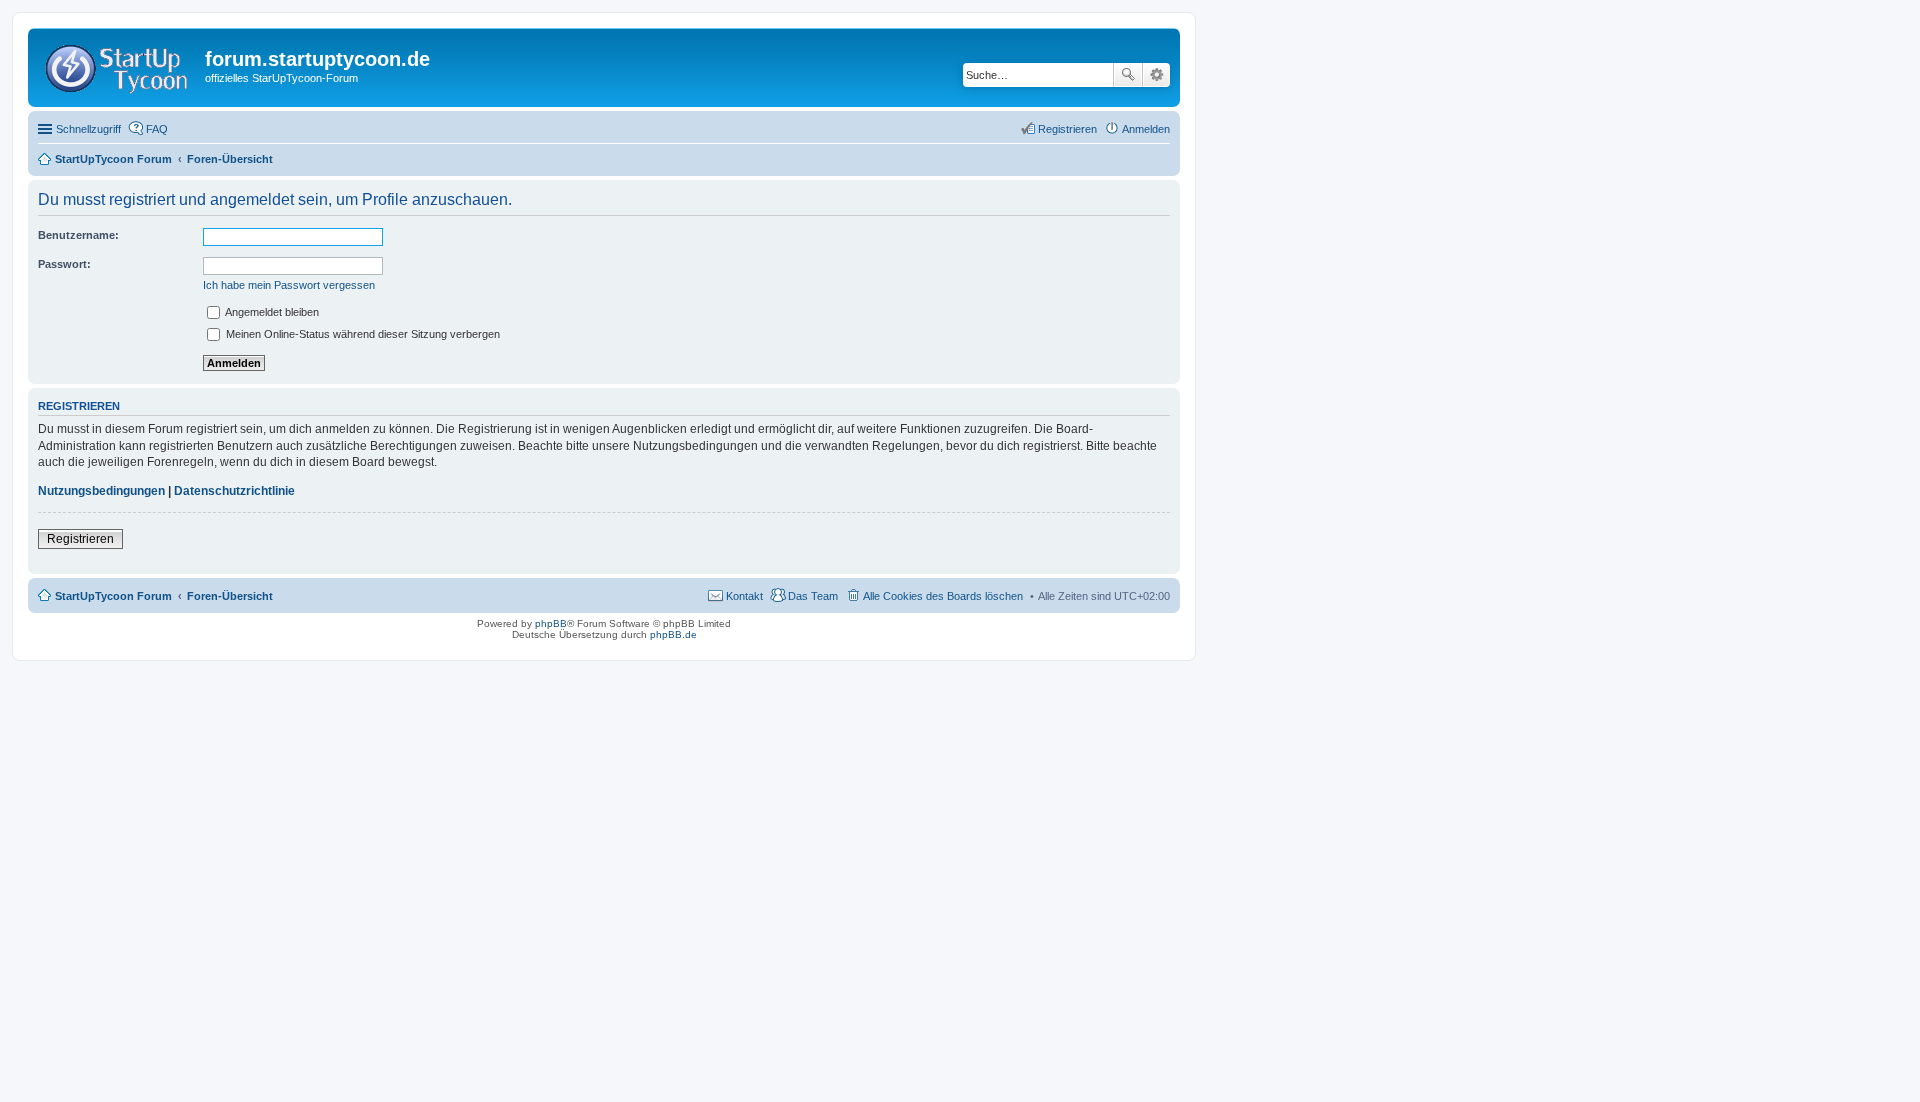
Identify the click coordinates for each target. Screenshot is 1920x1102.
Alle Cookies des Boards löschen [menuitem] (943, 596)
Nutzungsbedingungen (101, 491)
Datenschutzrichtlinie (234, 491)
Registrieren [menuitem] (1067, 129)
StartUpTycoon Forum (113, 596)
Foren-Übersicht (230, 596)
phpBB (551, 623)
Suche (1128, 75)
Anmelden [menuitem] (1146, 129)
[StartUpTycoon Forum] (119, 65)
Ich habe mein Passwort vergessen (289, 285)
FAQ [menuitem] (157, 129)
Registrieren (80, 539)
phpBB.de (673, 634)
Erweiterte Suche (1156, 75)
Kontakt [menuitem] (744, 596)
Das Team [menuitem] (813, 596)
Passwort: (64, 264)
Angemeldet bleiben (271, 312)
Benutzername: (78, 235)
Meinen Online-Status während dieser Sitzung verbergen (361, 334)
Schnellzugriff (88, 129)
